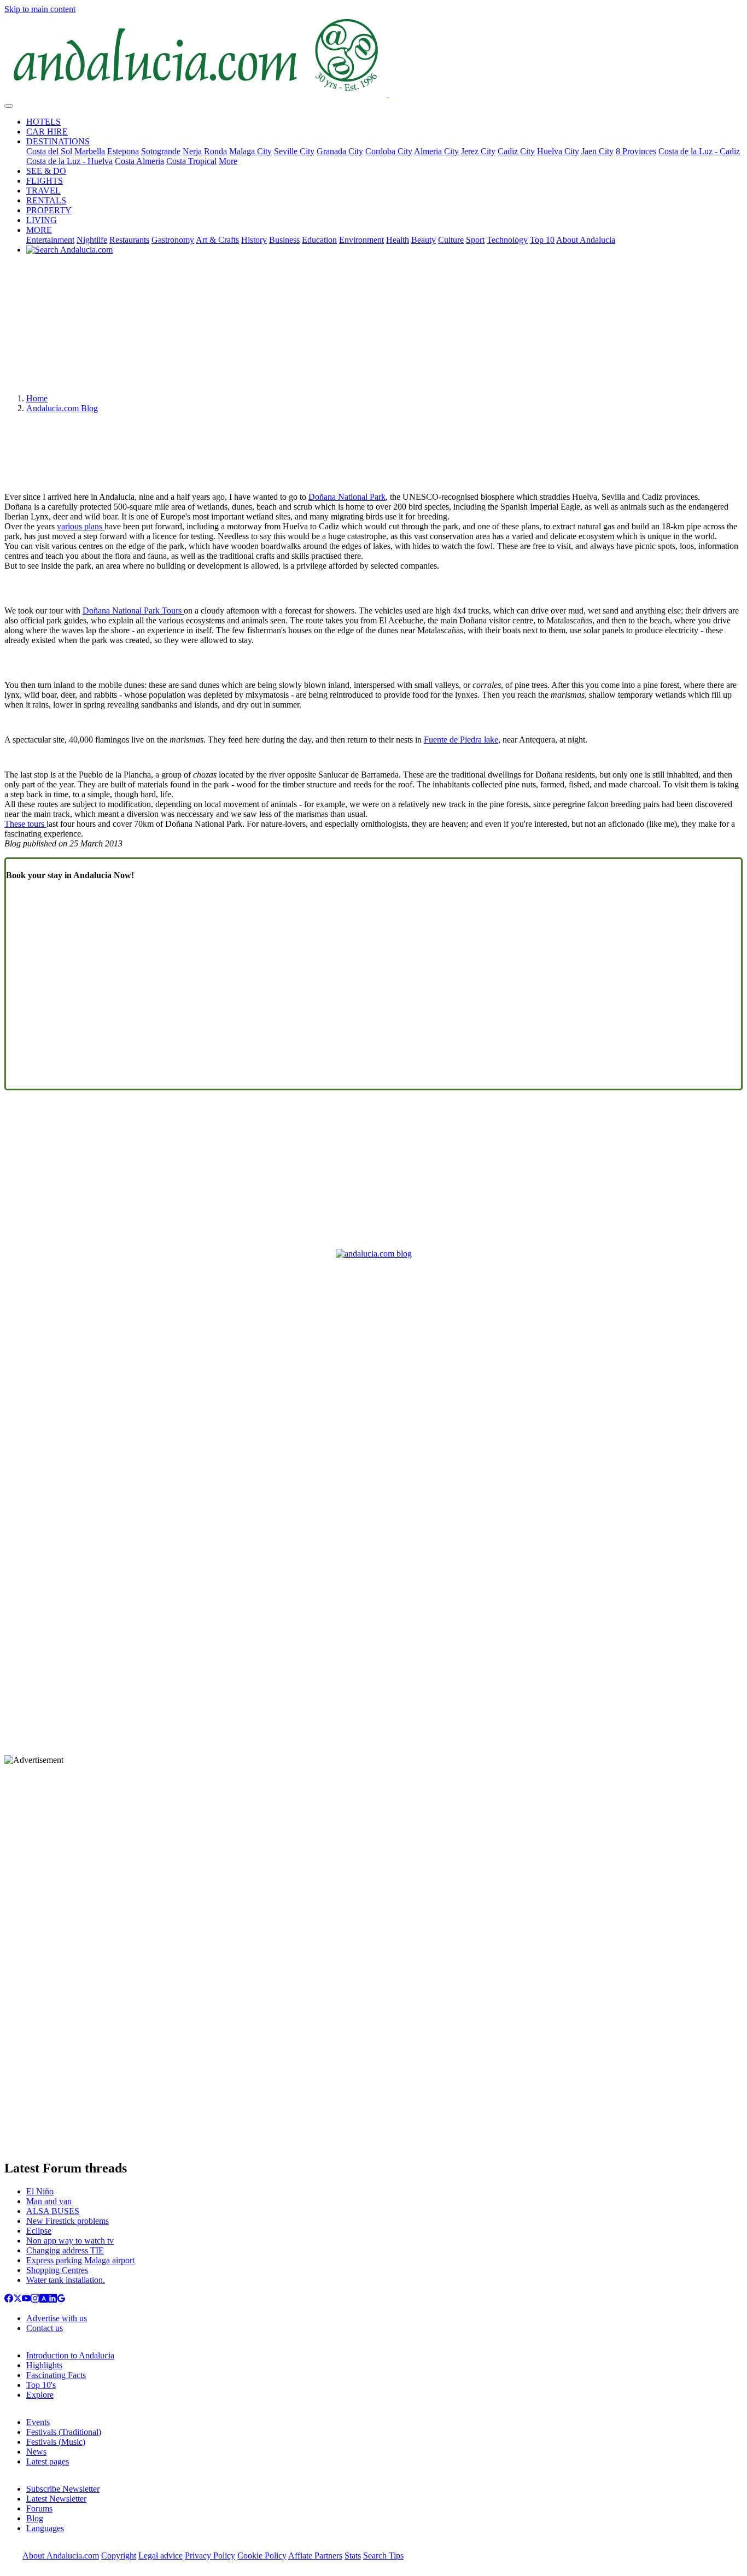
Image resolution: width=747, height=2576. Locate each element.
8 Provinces (636, 151)
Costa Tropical (191, 161)
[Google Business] (61, 2300)
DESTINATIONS (58, 141)
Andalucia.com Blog (62, 408)
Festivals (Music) (56, 2442)
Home (37, 398)
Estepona (123, 151)
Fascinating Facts (56, 2375)
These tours (25, 824)
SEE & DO (46, 171)
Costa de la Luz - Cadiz (699, 151)
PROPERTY (49, 210)
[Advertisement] (373, 328)
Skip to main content (40, 9)
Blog (35, 2518)
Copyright (119, 2555)
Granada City (340, 151)
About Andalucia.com (61, 2555)
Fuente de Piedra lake (461, 740)
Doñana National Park (347, 497)
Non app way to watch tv (70, 2241)
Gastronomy (173, 240)
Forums (39, 2508)
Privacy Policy (210, 2555)
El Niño (40, 2191)
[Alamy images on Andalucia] (44, 2300)
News (36, 2452)
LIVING (42, 220)
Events (38, 2422)
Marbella (90, 151)
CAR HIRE (47, 132)
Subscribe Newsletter (63, 2489)
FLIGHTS (45, 181)
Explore (40, 2395)
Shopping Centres (57, 2270)
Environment (361, 240)
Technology (507, 240)
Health (398, 240)
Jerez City (478, 151)
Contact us (45, 2328)
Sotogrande (161, 151)
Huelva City (558, 151)
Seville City (294, 151)
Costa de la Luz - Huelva (69, 161)
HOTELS (43, 122)
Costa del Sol (49, 151)
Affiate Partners (315, 2555)
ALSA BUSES (53, 2211)
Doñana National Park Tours (133, 611)
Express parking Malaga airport (80, 2260)
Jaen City (597, 151)
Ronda (215, 151)
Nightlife (92, 240)
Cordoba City (389, 151)
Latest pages (48, 2461)
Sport (475, 240)
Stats (353, 2555)
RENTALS (46, 200)
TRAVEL (43, 191)
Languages (45, 2528)
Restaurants (129, 240)
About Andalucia (586, 240)
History (254, 240)
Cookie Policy (262, 2555)
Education (319, 240)
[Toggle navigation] (9, 106)
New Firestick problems (68, 2221)
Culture (451, 240)
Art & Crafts (217, 240)
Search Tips (383, 2555)
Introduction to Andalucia (70, 2355)
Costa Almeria (139, 161)
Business (284, 240)
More (228, 161)
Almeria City (436, 151)
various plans (81, 526)
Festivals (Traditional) (64, 2432)
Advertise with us (57, 2318)
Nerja (192, 151)
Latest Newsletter (56, 2499)
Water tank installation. (66, 2280)
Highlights (44, 2365)
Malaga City (250, 151)
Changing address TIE (65, 2250)
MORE (39, 230)
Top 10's (41, 2385)
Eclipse (39, 2231)
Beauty (424, 240)
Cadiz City (516, 151)
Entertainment (50, 240)
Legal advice (161, 2555)
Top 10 (542, 240)
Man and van (49, 2201)
